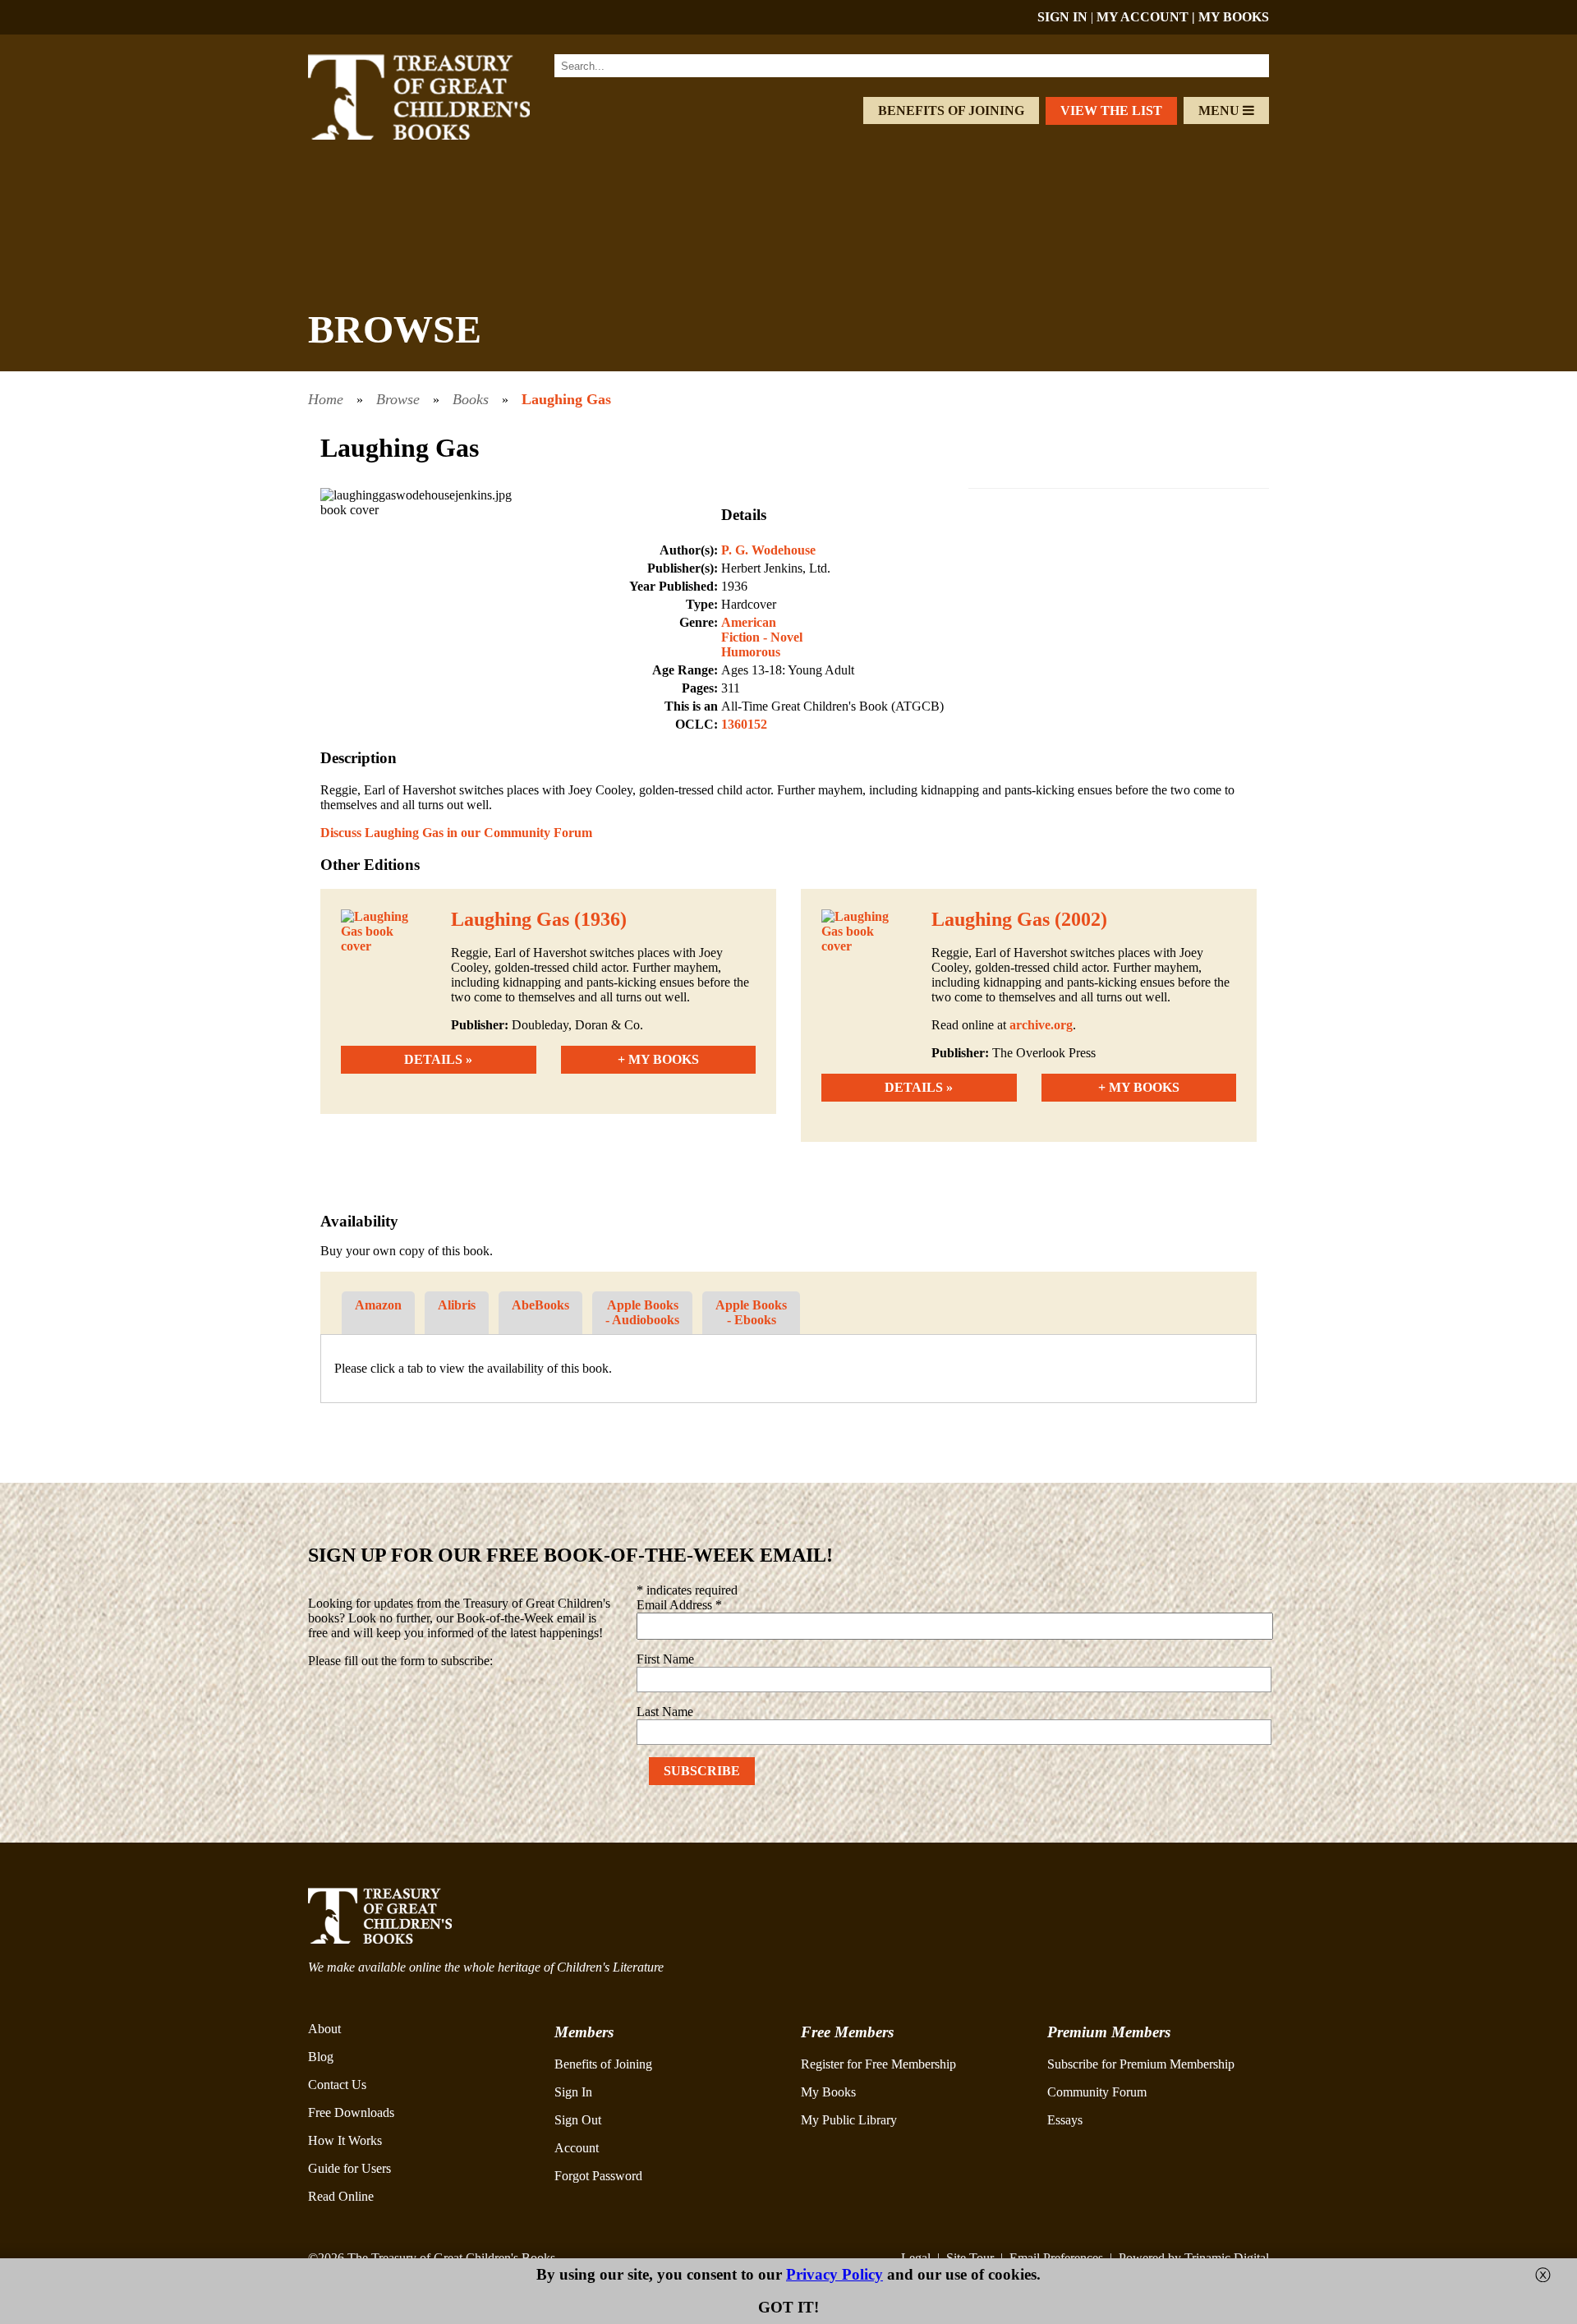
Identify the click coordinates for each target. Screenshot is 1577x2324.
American (749, 622)
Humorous (751, 652)
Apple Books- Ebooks (751, 1312)
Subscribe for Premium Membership (1141, 2064)
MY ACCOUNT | (1147, 17)
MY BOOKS (1234, 17)
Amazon (378, 1305)
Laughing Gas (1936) (539, 919)
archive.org (1041, 1025)
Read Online (341, 2196)
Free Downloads (351, 2112)
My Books (828, 2092)
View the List (1111, 110)
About (324, 2029)
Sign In (573, 2092)
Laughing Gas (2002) (1019, 919)
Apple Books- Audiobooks (642, 1312)
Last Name (665, 1712)
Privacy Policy (834, 2274)
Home (326, 399)
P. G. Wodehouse (768, 550)
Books (471, 399)
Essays (1065, 2120)
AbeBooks (540, 1305)
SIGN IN (1062, 17)
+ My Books (658, 1059)
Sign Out (578, 2120)
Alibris (457, 1305)
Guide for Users (349, 2168)
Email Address (679, 1605)
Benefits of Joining (951, 110)
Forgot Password (598, 2176)
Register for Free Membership (878, 2064)
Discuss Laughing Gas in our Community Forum (456, 833)
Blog (321, 2057)
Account (577, 2148)
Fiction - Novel (762, 637)
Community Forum (1097, 2092)
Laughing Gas (566, 399)
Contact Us (337, 2085)
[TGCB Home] (441, 135)
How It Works (345, 2140)
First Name (665, 1659)
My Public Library (849, 2120)
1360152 (744, 724)
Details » (438, 1059)
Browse (398, 399)
